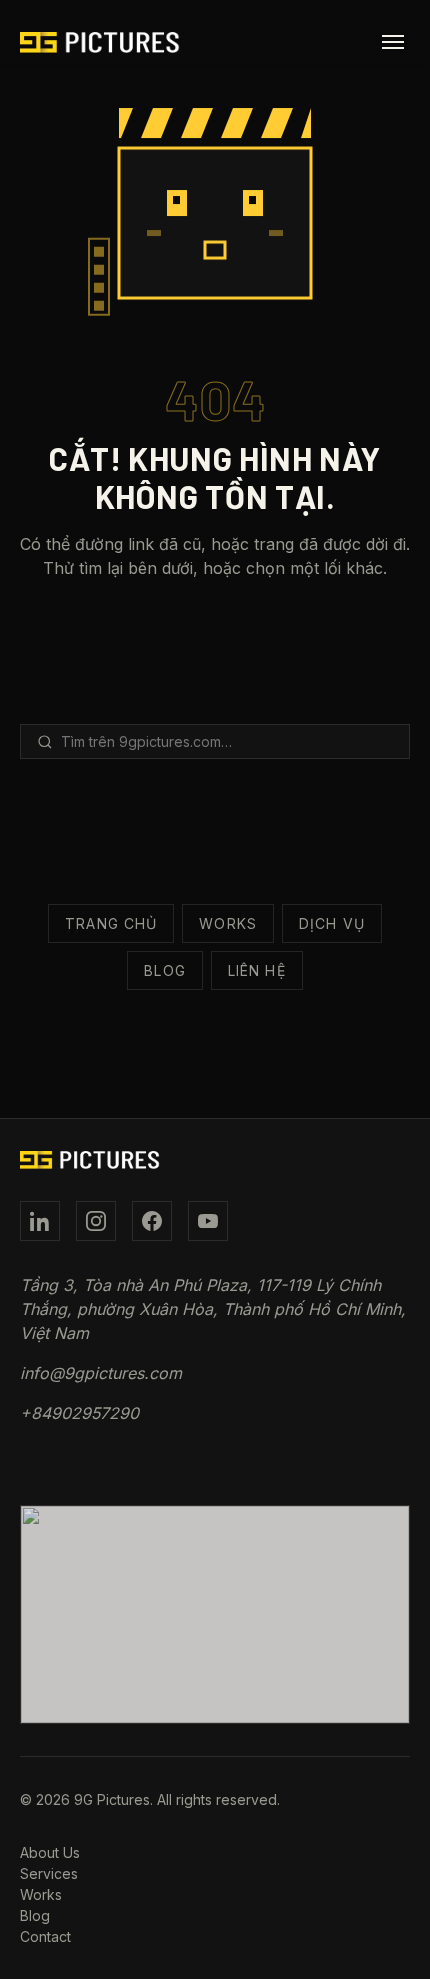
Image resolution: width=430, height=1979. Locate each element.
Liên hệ (257, 970)
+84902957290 (79, 1413)
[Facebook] (152, 1221)
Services (49, 1873)
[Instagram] (96, 1221)
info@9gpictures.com (101, 1373)
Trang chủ (111, 923)
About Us (50, 1852)
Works (228, 923)
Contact (45, 1936)
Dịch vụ (332, 923)
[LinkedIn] (40, 1221)
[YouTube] (208, 1221)
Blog (164, 970)
